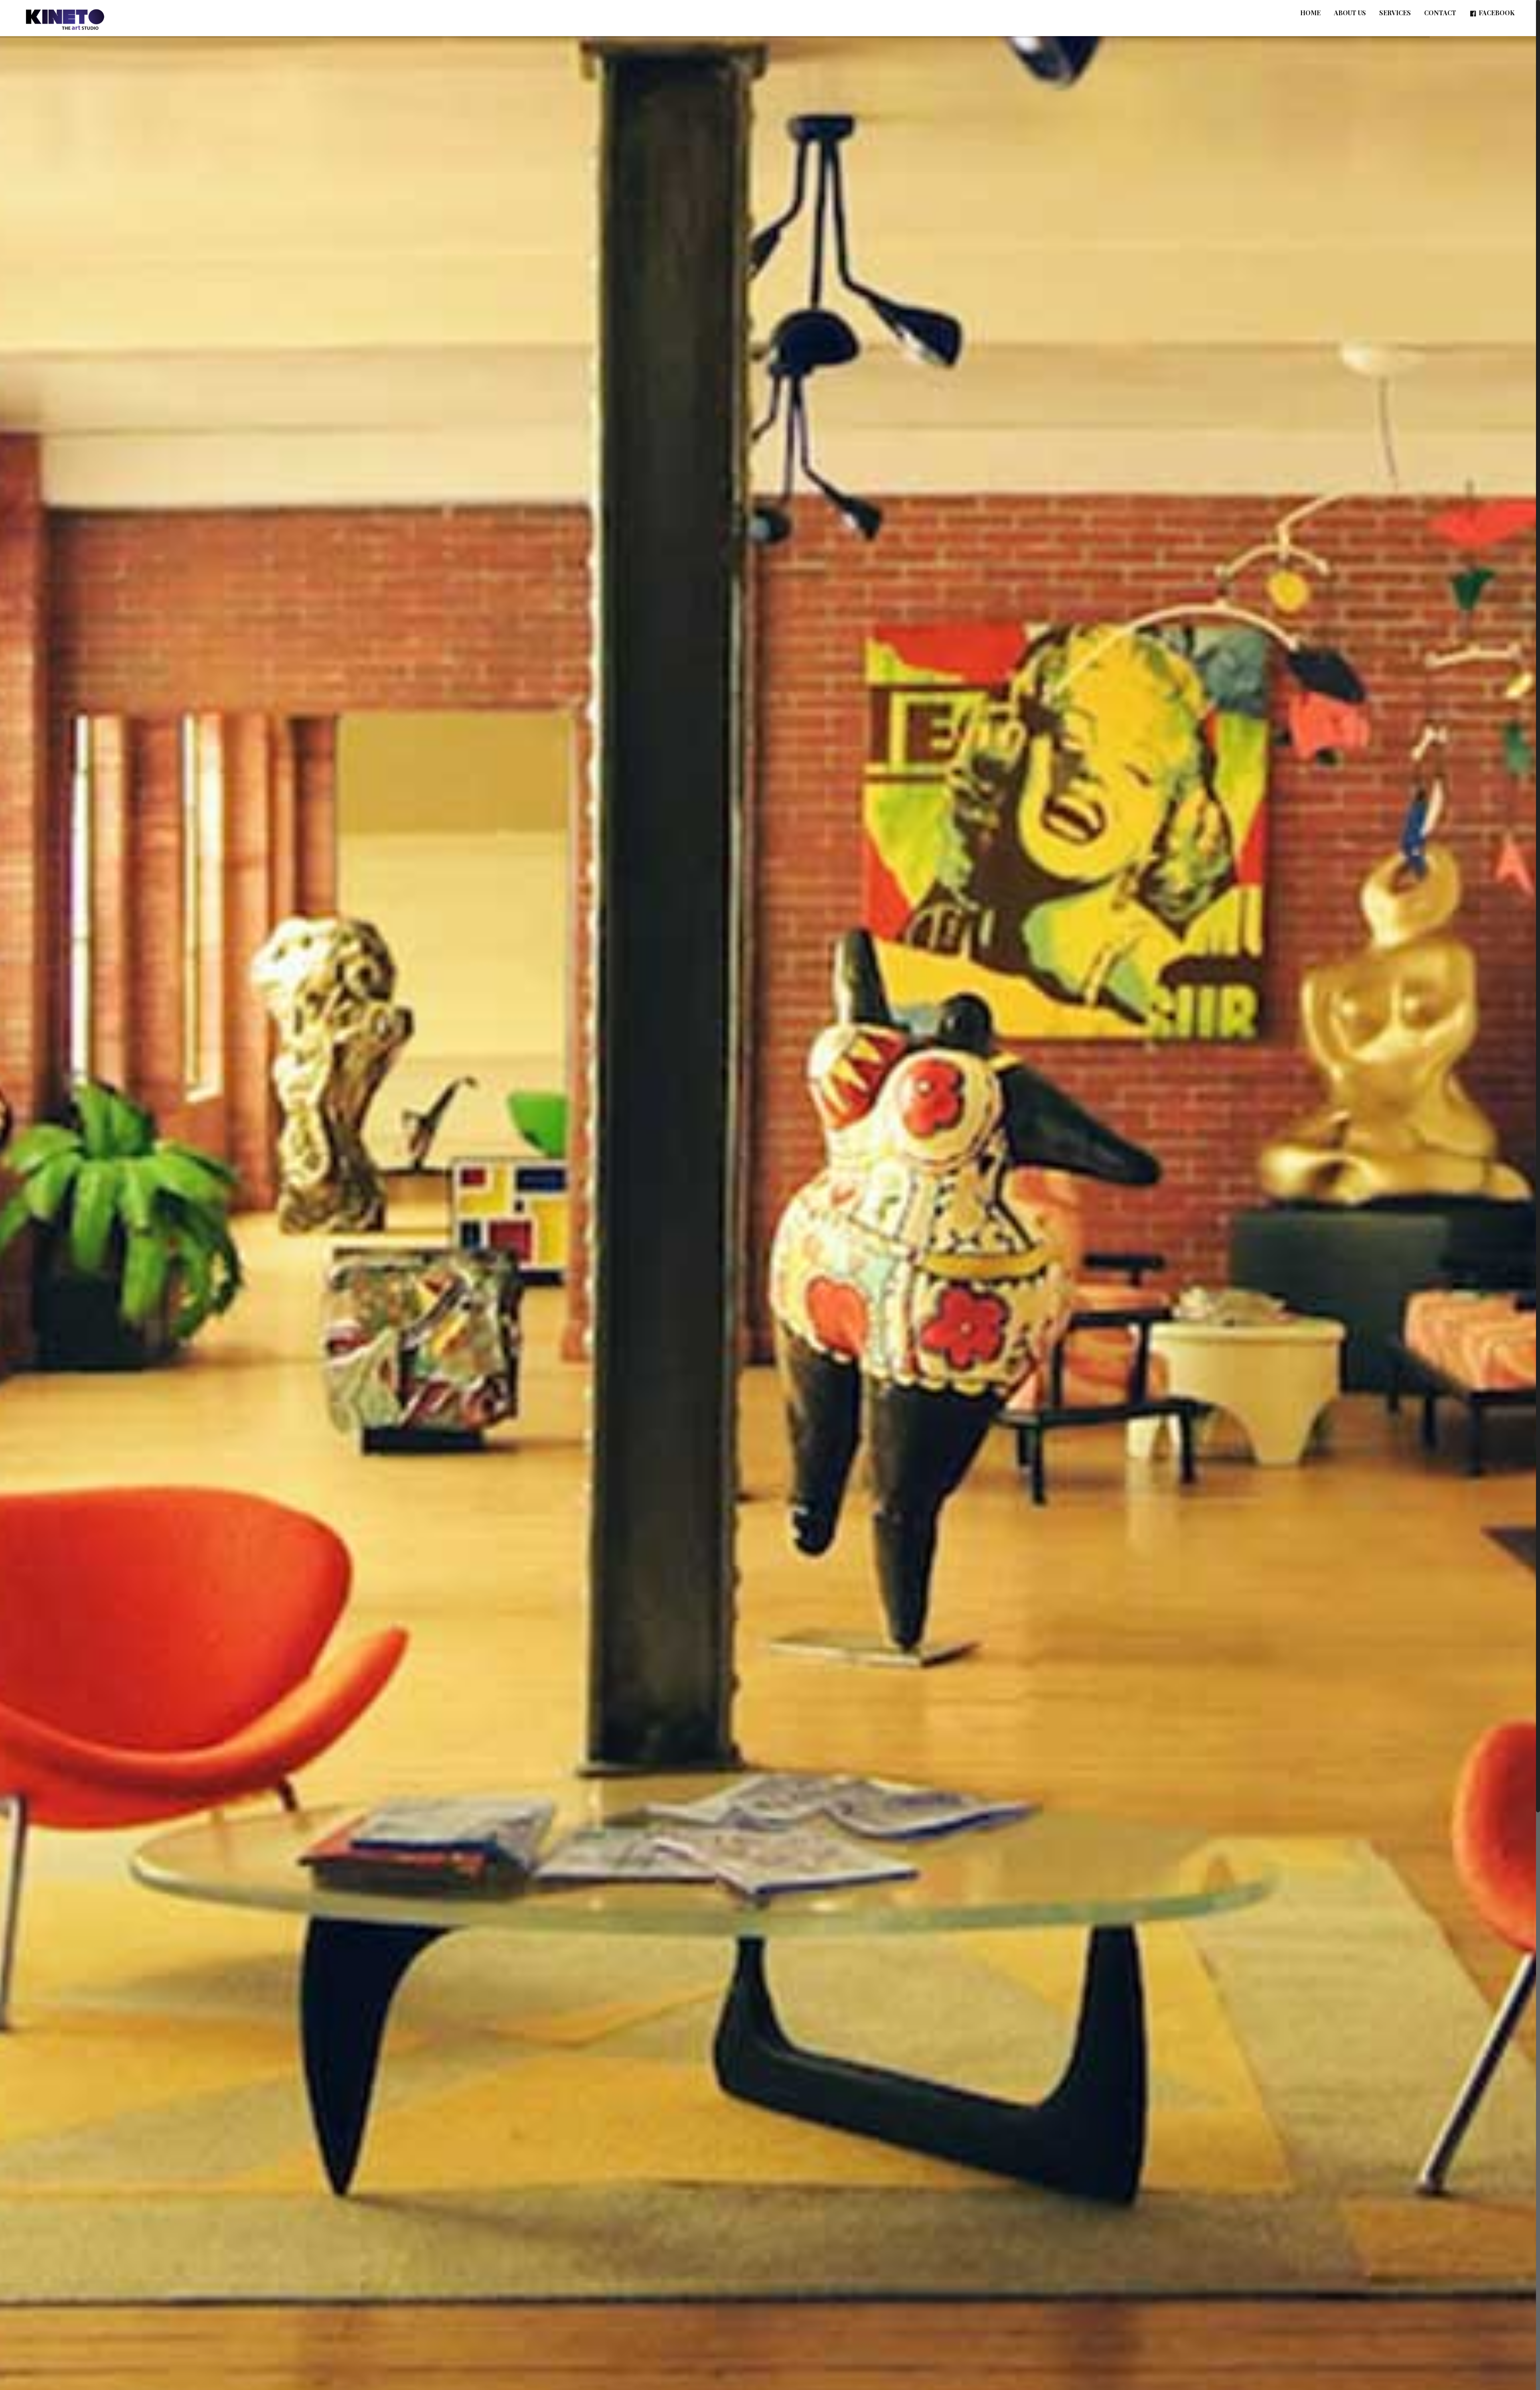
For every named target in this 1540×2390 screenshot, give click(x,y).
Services (1395, 13)
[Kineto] (65, 18)
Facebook (1497, 13)
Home (1310, 13)
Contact (1440, 13)
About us (1350, 13)
